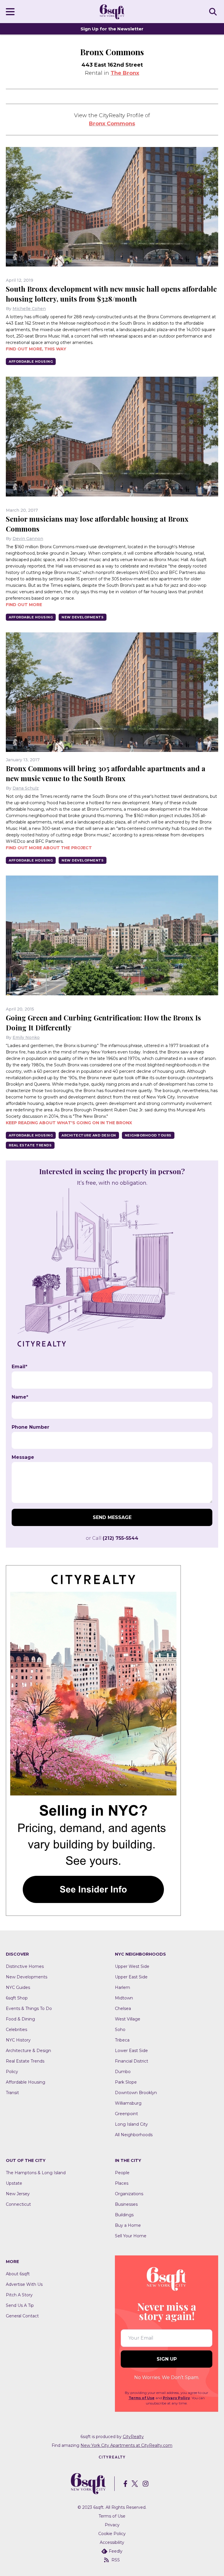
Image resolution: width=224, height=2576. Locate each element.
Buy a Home (128, 2225)
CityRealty (133, 2437)
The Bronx (125, 73)
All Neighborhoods (134, 2135)
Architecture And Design (89, 1135)
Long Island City (131, 2124)
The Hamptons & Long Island (36, 2173)
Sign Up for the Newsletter (112, 29)
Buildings (124, 2215)
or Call (112, 1538)
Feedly (116, 2551)
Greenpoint (126, 2114)
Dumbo (123, 2072)
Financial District (132, 2061)
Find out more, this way (36, 349)
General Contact (22, 2316)
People (122, 2173)
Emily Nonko (26, 1037)
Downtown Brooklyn (136, 2093)
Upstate (14, 2183)
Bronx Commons (112, 124)
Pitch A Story (19, 2295)
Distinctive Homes (25, 1966)
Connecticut (18, 2204)
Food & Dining (20, 2019)
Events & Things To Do (29, 2008)
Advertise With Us (24, 2284)
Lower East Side (131, 2051)
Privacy (112, 2525)
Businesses (126, 2204)
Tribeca (122, 2040)
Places (122, 2183)
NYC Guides (18, 1987)
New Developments (83, 617)
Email (20, 1367)
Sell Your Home (131, 2236)
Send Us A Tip (20, 2305)
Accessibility (112, 2542)
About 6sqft (18, 2274)
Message (23, 1457)
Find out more (24, 605)
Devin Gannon (28, 539)
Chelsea (123, 2008)
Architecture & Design (28, 2051)
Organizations (129, 2194)
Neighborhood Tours (148, 1135)
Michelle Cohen (29, 309)
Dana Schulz (26, 788)
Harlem (123, 1987)
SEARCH (214, 11)
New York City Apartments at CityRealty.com (126, 2445)
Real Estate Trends (30, 1145)
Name (20, 1397)
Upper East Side (131, 1977)
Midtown (124, 1998)
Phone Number (30, 1427)
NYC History (18, 2040)
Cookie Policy (112, 2534)
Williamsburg (128, 2103)
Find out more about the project (49, 848)
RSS (116, 2560)
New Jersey (18, 2194)
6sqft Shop (17, 1998)
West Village (128, 2019)
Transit (12, 2093)
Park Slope (126, 2082)
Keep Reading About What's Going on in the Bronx (69, 1123)
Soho (120, 2030)
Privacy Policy (176, 2398)
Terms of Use (142, 2398)
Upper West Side (132, 1966)
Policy (12, 2072)
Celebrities (16, 2030)
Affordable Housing (31, 361)
